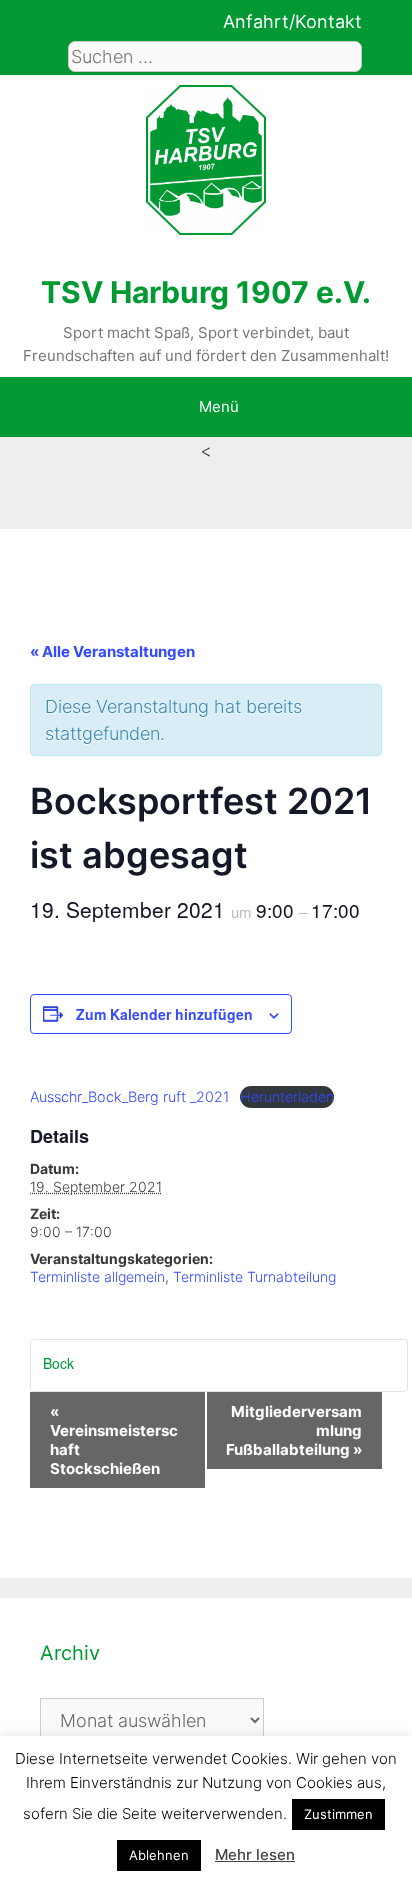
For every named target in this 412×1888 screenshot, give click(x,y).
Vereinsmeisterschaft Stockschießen (114, 1440)
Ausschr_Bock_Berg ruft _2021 (129, 1096)
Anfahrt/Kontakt (292, 21)
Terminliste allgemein (97, 1276)
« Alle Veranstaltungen (112, 651)
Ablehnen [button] (159, 1855)
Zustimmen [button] (338, 1814)
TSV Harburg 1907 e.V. (206, 292)
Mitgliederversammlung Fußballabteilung (294, 1430)
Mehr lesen (255, 1854)
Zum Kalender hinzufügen (164, 1014)
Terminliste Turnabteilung (254, 1276)
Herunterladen (287, 1096)
